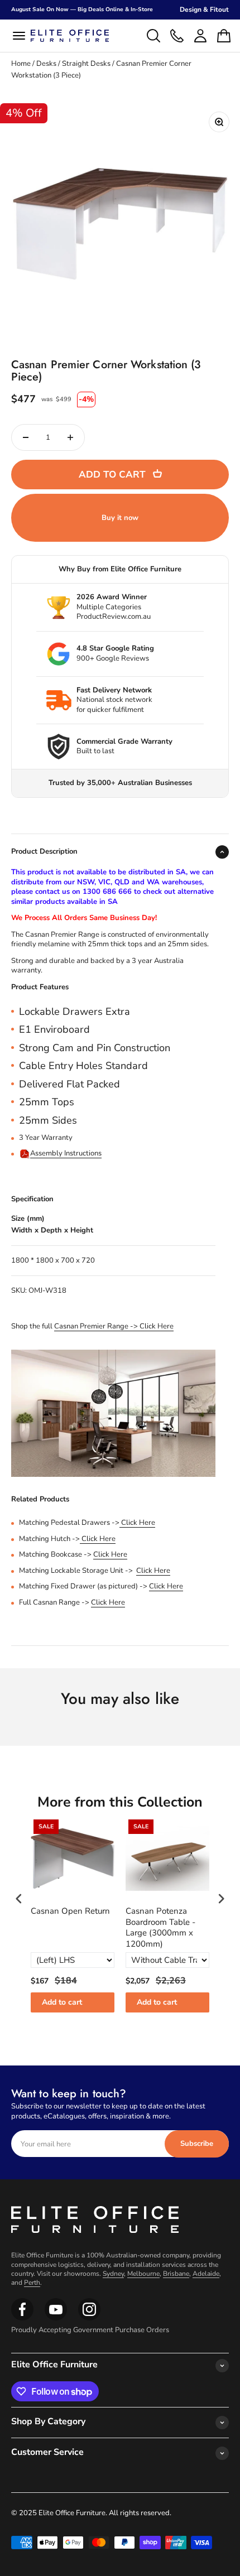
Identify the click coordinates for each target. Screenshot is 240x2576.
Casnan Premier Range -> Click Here (114, 1326)
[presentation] (19, 1898)
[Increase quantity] (70, 437)
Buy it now (120, 518)
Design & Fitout (204, 9)
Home (21, 64)
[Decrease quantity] (26, 437)
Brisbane (176, 2274)
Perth (32, 2283)
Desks (46, 64)
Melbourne (143, 2274)
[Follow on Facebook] (22, 2318)
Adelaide (206, 2274)
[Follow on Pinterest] (89, 2318)
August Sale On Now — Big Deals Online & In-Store (82, 9)
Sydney (113, 2274)
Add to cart (62, 2002)
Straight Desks (86, 64)
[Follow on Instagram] (56, 2318)
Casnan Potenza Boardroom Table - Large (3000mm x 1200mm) (160, 1928)
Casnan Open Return (70, 1911)
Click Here (137, 1523)
